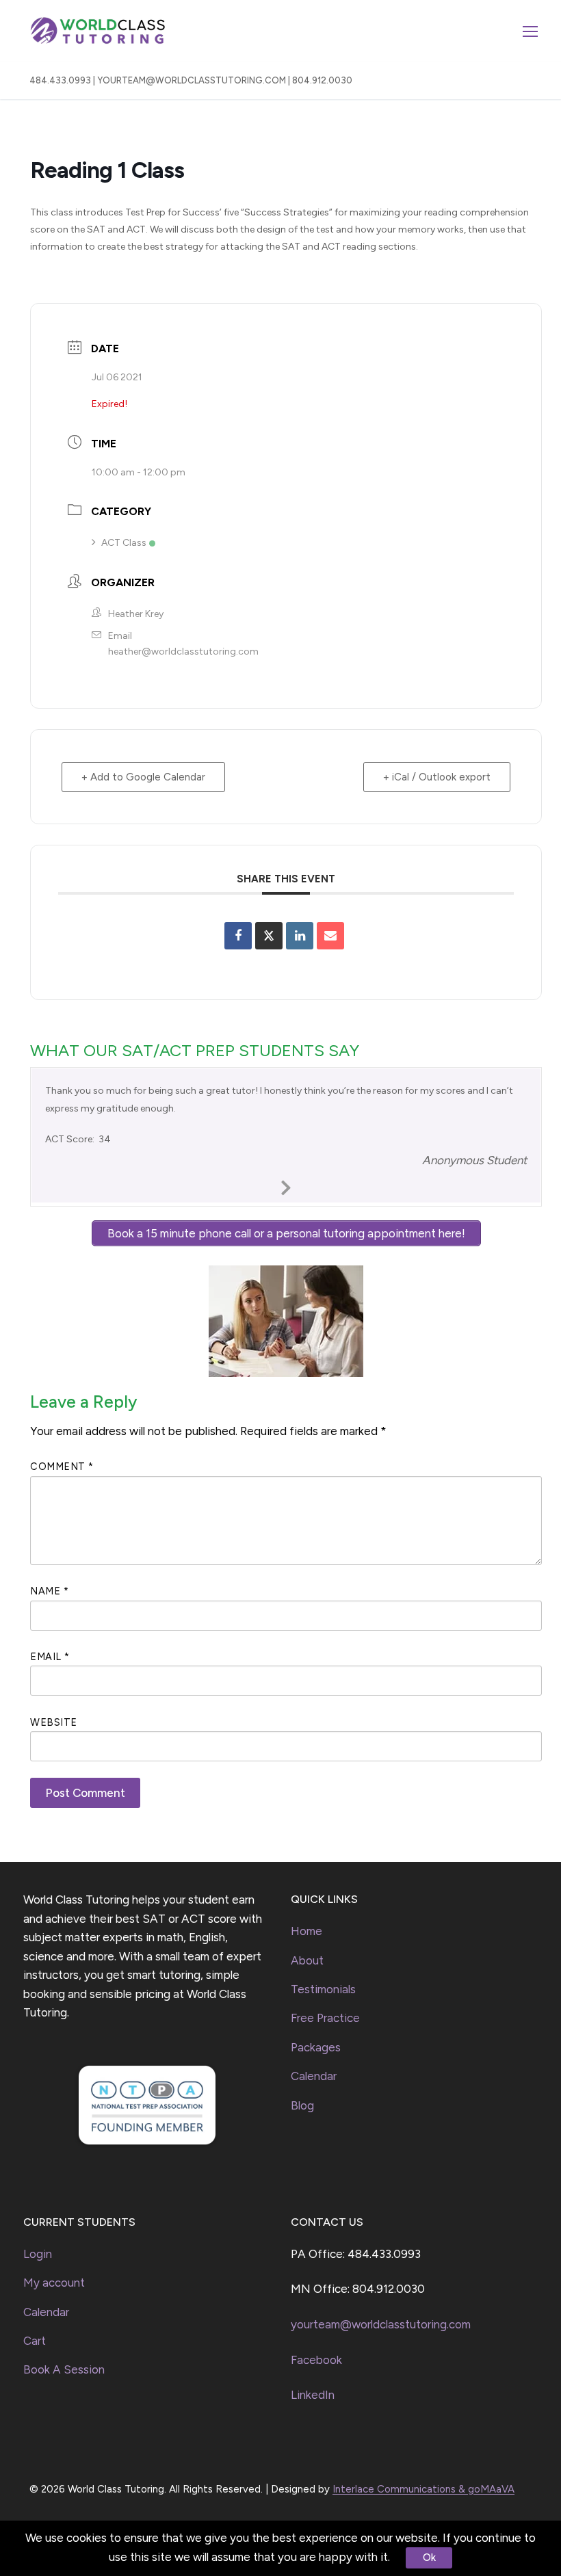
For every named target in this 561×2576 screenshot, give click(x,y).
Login (38, 2254)
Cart (35, 2341)
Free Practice (325, 2018)
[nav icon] (530, 31)
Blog (302, 2105)
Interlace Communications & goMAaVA (423, 2489)
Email (50, 1657)
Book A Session (64, 2369)
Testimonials (323, 1989)
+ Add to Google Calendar (143, 777)
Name (49, 1591)
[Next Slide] (286, 1185)
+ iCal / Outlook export (437, 777)
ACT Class (124, 543)
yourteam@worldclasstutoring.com (381, 2324)
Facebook (316, 2360)
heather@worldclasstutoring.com (183, 652)
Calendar (314, 2076)
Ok (429, 2558)
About (307, 1960)
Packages (316, 2047)
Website (54, 1722)
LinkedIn (313, 2395)
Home (306, 1931)
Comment (62, 1467)
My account (54, 2283)
